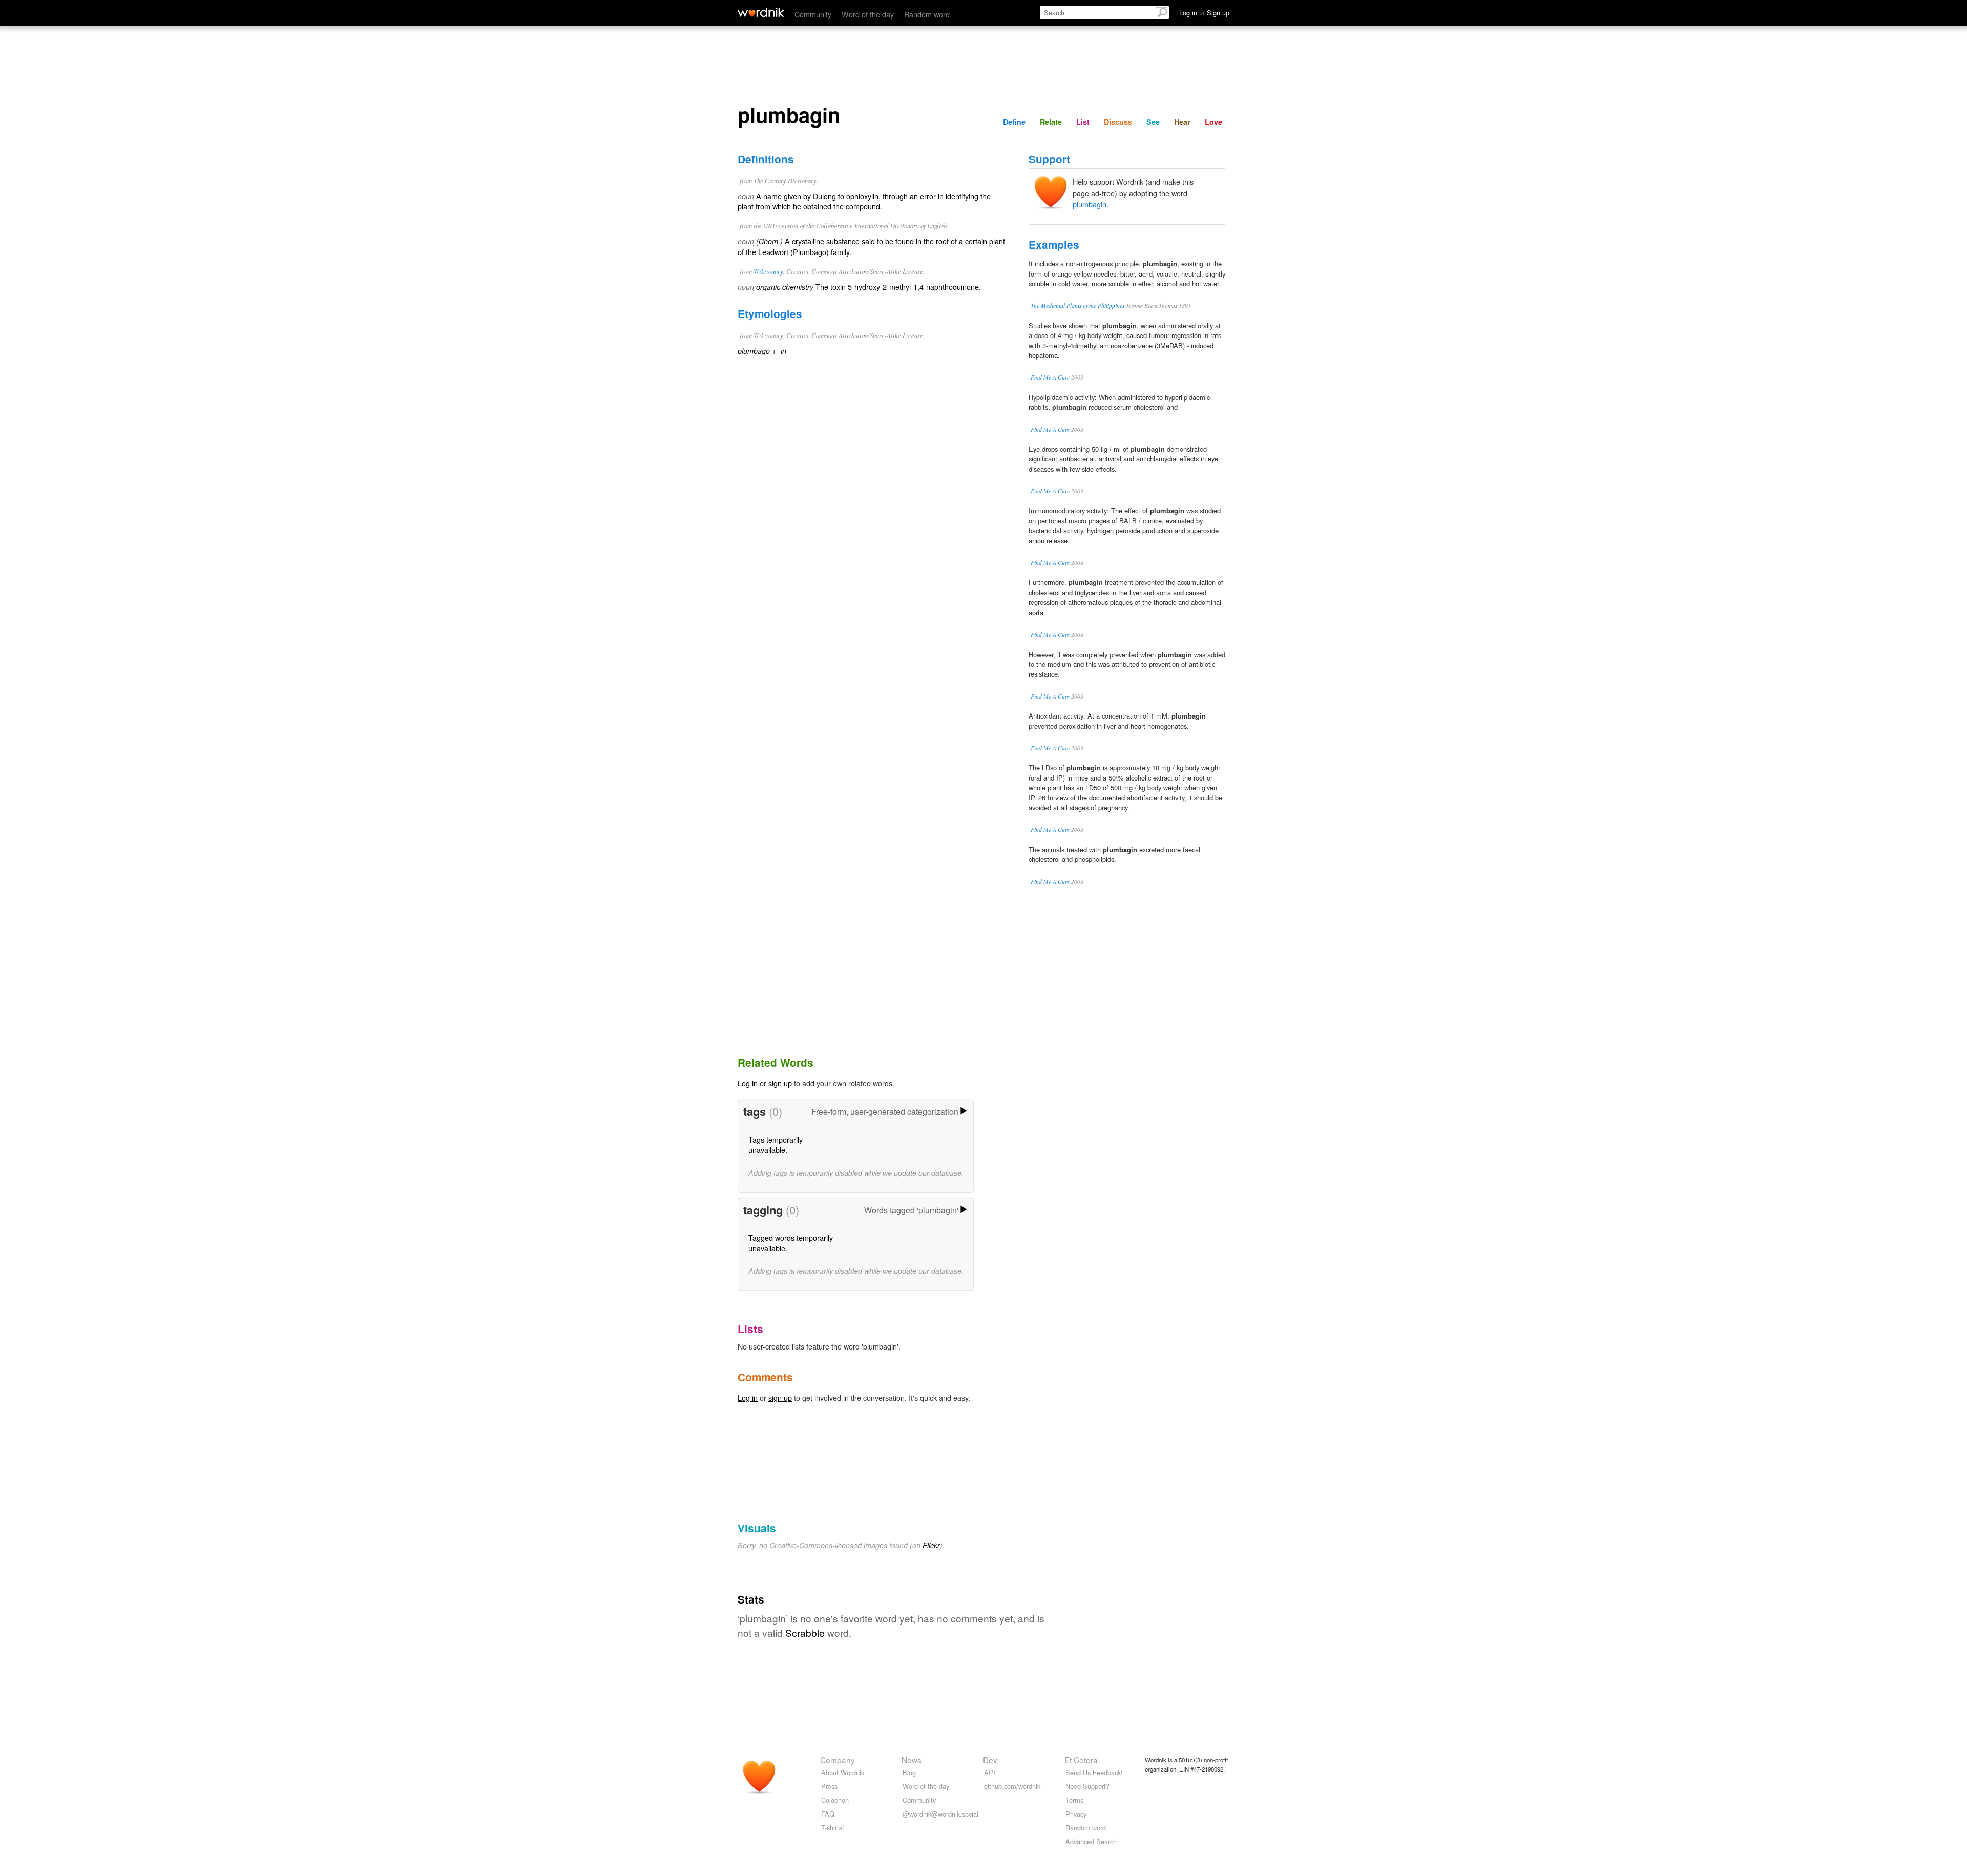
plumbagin (1090, 204)
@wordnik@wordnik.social (940, 1814)
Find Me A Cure (1050, 377)
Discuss (1118, 122)
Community (813, 14)
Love (1213, 122)
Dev (990, 1760)
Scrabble (805, 1632)
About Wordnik (843, 1772)
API (990, 1772)
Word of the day (868, 14)
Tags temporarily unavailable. (776, 1144)
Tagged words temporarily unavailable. (791, 1243)
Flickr (931, 1545)
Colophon (835, 1800)
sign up (780, 1083)
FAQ (828, 1814)
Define (1014, 122)
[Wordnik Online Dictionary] (761, 12)
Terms (1074, 1800)
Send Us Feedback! (1094, 1772)
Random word (927, 14)
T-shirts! (833, 1828)
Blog (909, 1772)
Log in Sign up (1204, 13)
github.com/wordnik (1012, 1786)
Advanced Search (1091, 1841)
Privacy (1076, 1814)
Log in (748, 1083)
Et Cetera (1081, 1760)
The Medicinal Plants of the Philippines (1077, 305)
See (1153, 122)
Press (829, 1786)
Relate (1051, 122)
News (912, 1760)
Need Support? (1087, 1786)
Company (838, 1760)
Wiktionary (768, 271)
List (1083, 122)
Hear (1182, 122)
